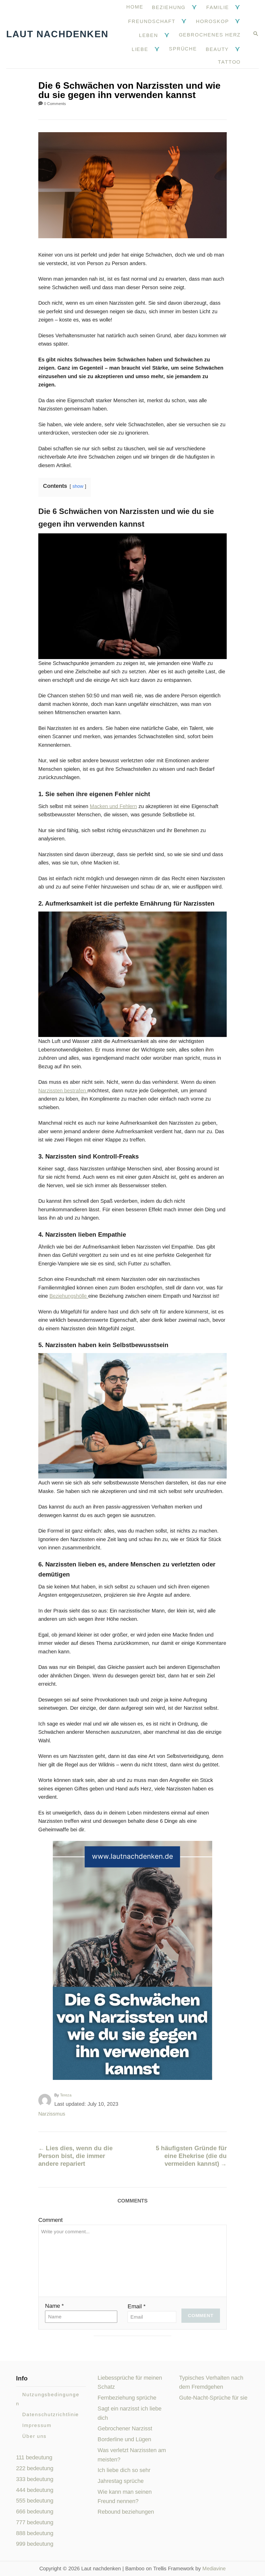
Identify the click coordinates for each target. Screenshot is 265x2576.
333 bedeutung (35, 2479)
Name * (54, 2306)
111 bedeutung (34, 2457)
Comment (50, 2220)
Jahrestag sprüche (121, 2481)
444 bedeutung (35, 2490)
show (78, 486)
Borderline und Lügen (124, 2439)
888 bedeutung (35, 2533)
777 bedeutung (35, 2522)
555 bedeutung (35, 2501)
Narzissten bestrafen (63, 1091)
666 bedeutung (35, 2511)
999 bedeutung (35, 2544)
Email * (137, 2306)
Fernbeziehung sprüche (127, 2398)
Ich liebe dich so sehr (124, 2470)
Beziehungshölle (69, 1296)
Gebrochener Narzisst (125, 2428)
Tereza (66, 2095)
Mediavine (214, 2568)
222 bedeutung (35, 2468)
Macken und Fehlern (113, 806)
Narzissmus (52, 2114)
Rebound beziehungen (126, 2512)
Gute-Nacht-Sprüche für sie (213, 2398)
